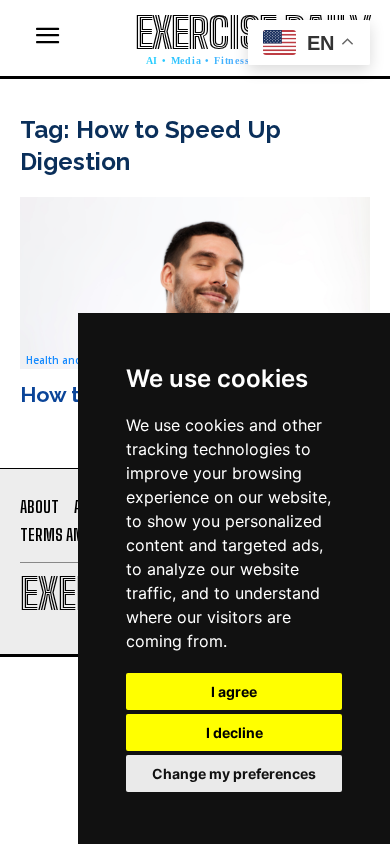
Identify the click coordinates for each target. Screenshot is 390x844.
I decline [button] (234, 732)
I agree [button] (234, 691)
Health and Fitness (74, 360)
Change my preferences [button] (234, 773)
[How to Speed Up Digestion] (195, 282)
